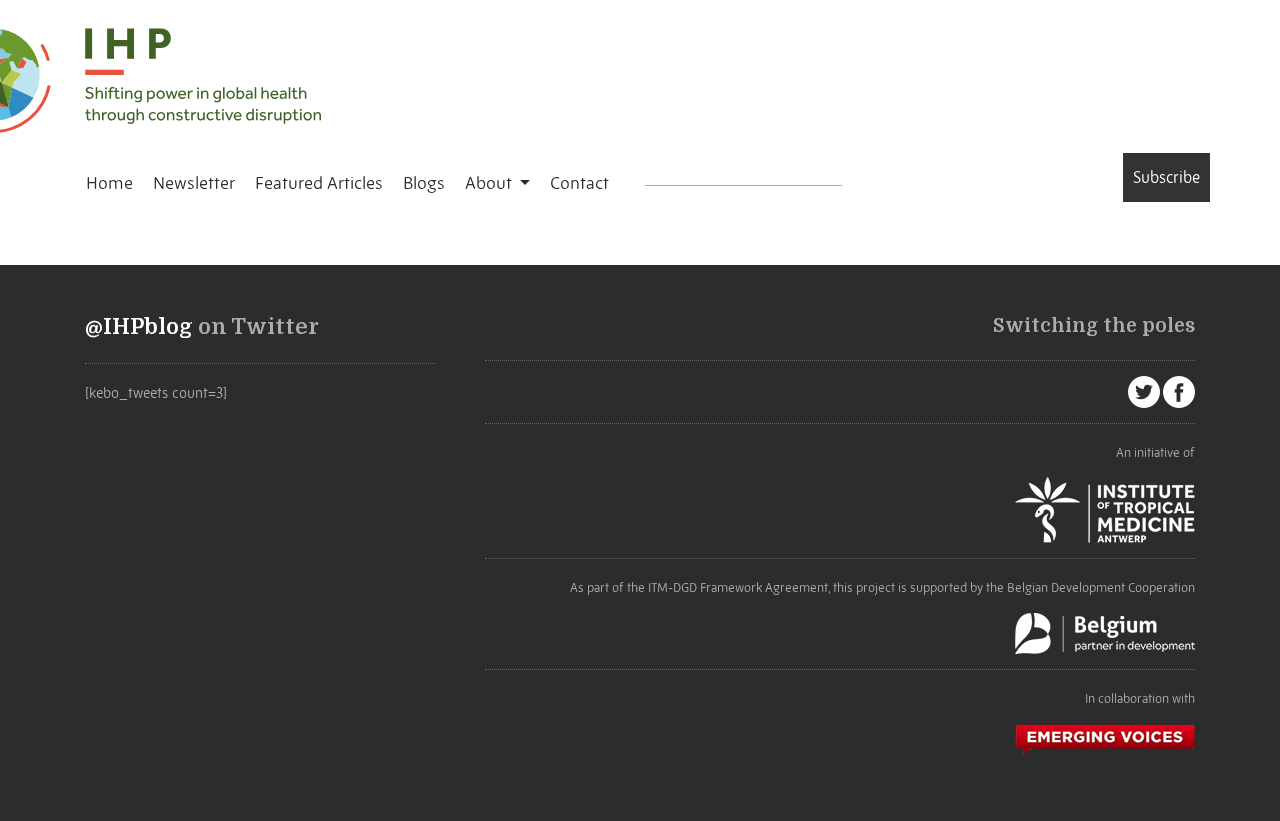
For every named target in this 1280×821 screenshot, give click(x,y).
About (490, 183)
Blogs (424, 183)
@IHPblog (139, 327)
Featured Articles (319, 183)
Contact (579, 183)
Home (109, 183)
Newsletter (194, 183)
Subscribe (1166, 177)
